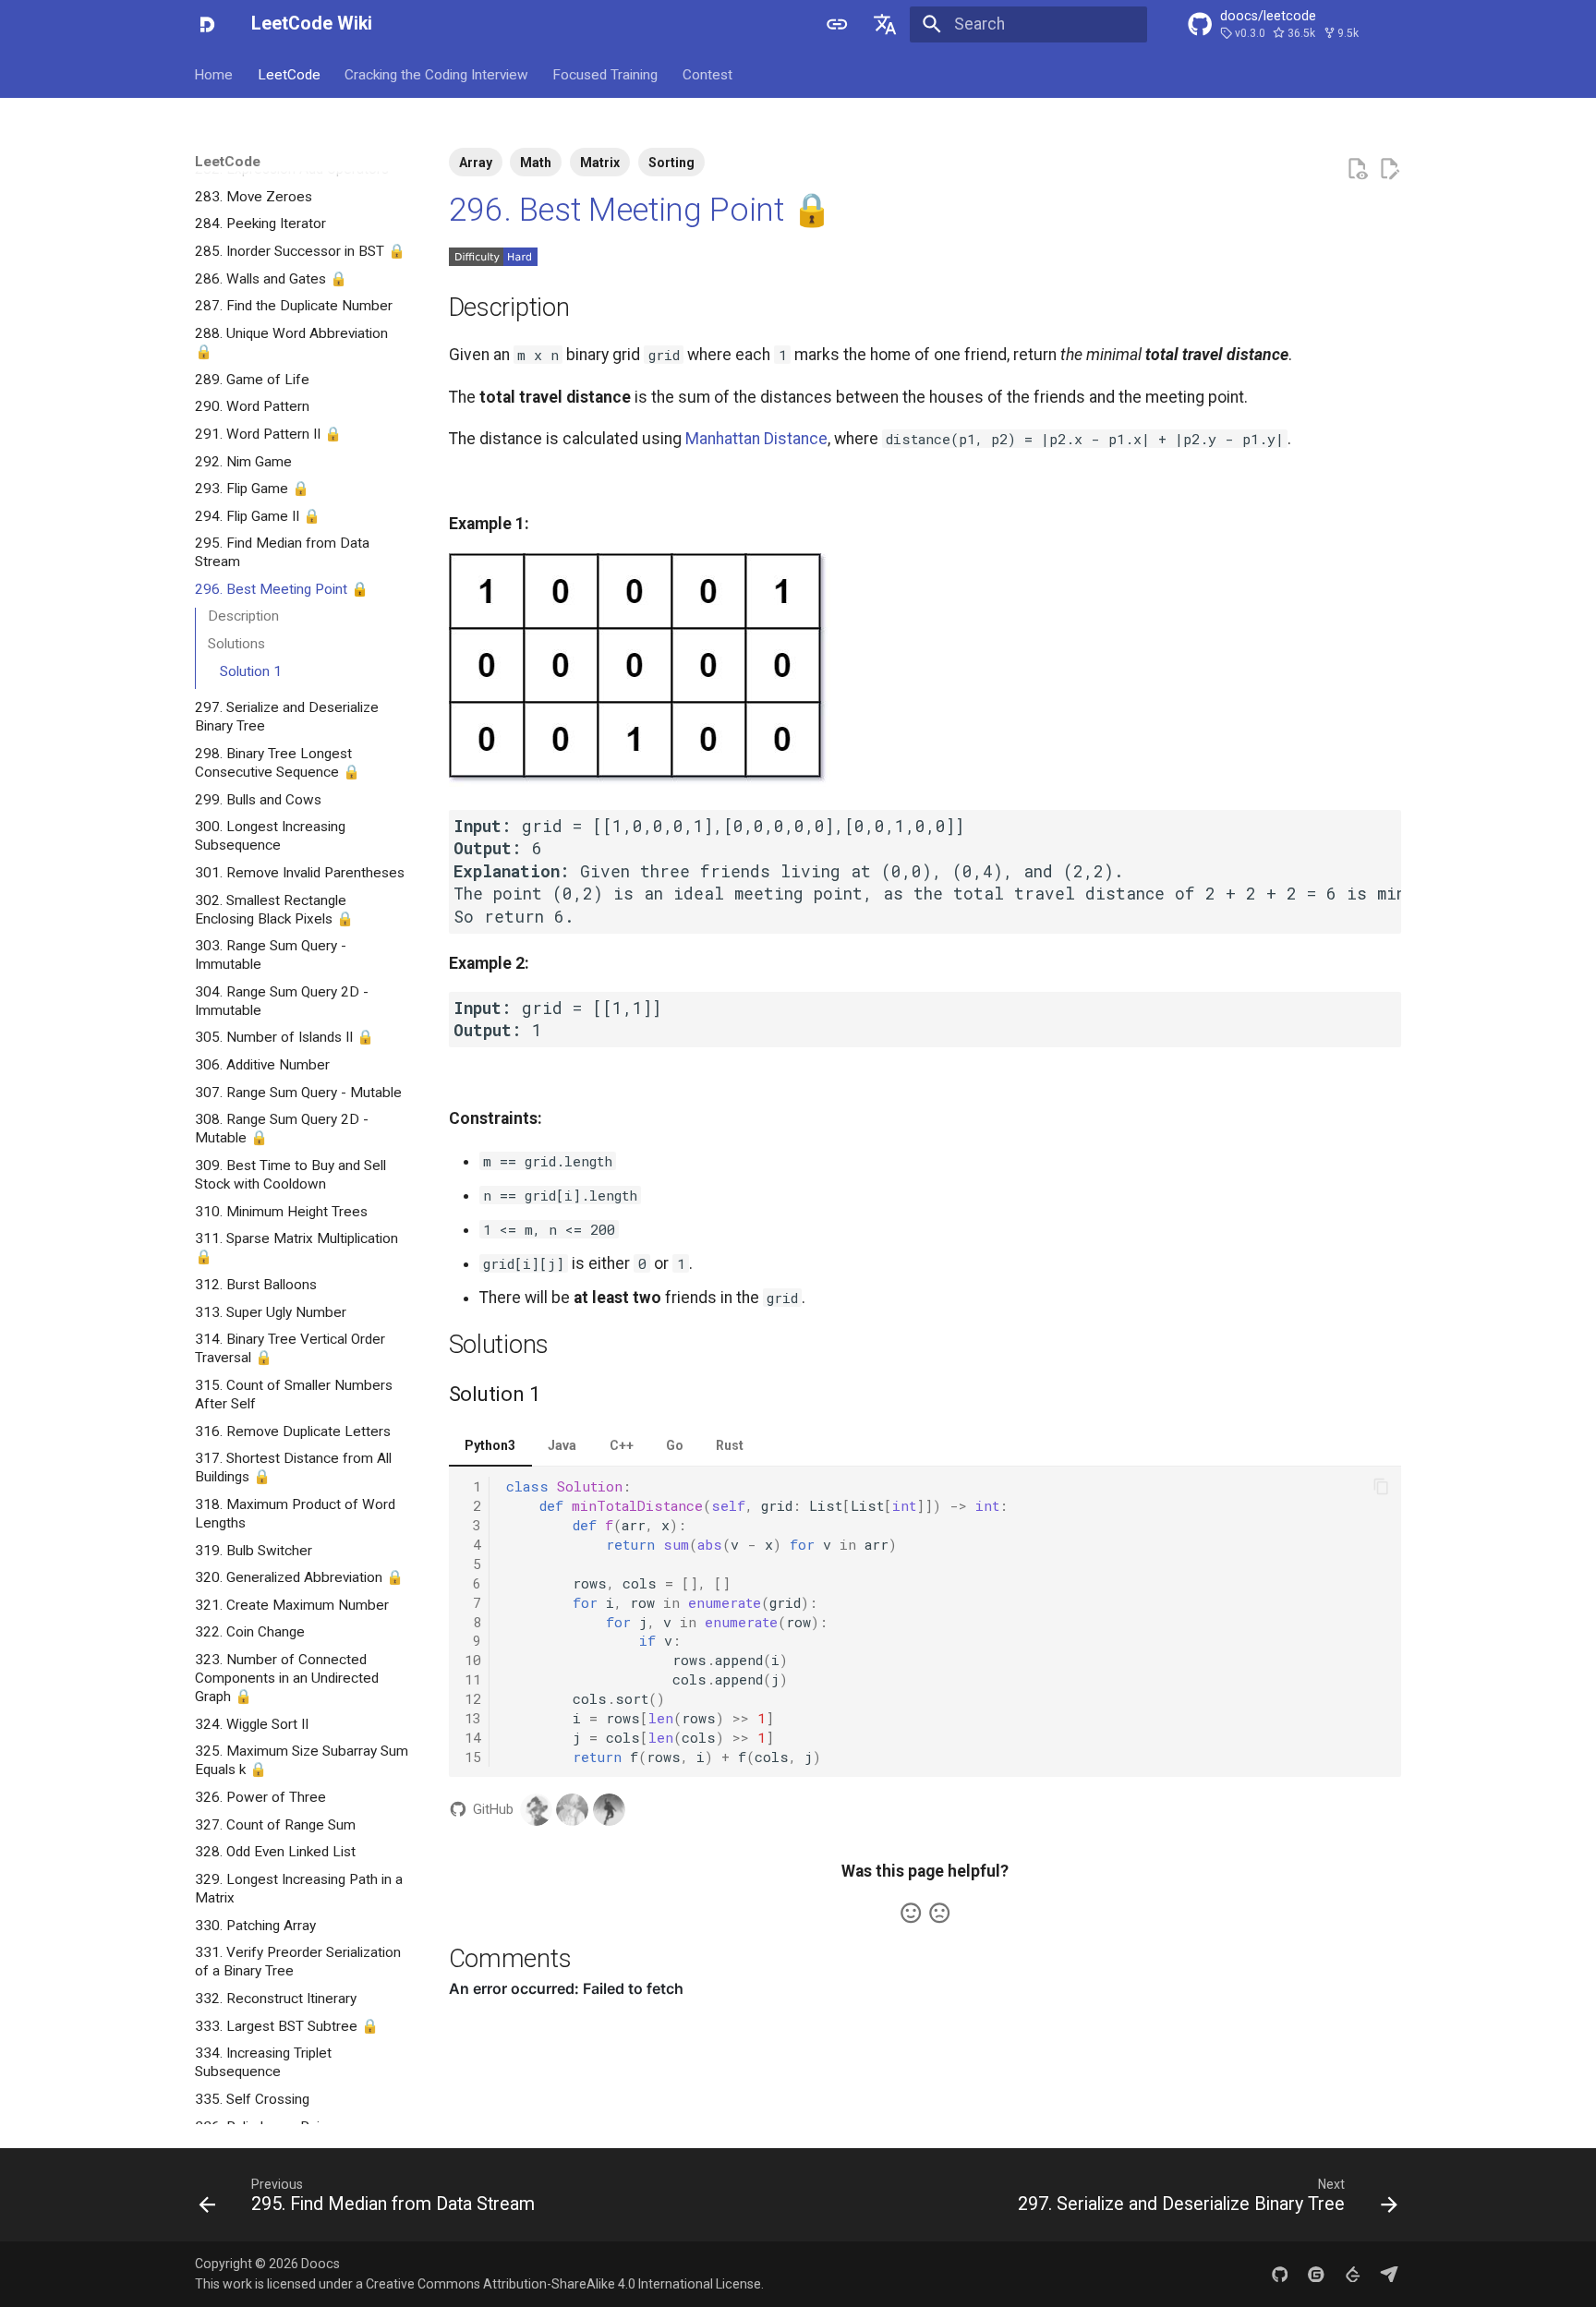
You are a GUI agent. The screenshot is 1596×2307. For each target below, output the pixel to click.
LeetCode (289, 74)
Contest (707, 74)
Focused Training (606, 74)
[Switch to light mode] (837, 24)
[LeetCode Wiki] (207, 24)
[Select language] (886, 24)
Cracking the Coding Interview (436, 74)
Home (214, 74)
